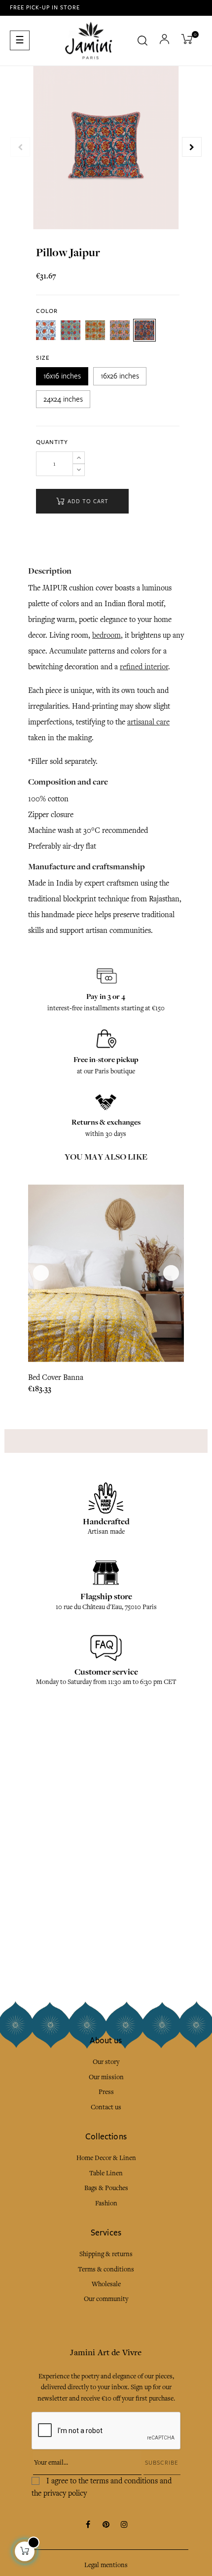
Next (192, 147)
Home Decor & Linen (106, 2158)
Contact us (106, 2107)
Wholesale (106, 2284)
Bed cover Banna (56, 1377)
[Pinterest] (106, 2525)
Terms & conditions (106, 2269)
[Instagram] (124, 2525)
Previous (20, 147)
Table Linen (106, 2173)
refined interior (144, 667)
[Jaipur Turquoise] (46, 330)
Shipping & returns (106, 2254)
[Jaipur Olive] (95, 330)
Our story (106, 2062)
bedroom (106, 635)
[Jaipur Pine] (144, 330)
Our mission (106, 2077)
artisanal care (148, 722)
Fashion (106, 2203)
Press (106, 2092)
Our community (106, 2299)
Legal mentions (106, 2565)
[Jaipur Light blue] (71, 330)
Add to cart (87, 501)
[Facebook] (88, 2525)
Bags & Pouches (106, 2188)
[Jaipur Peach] (120, 330)
